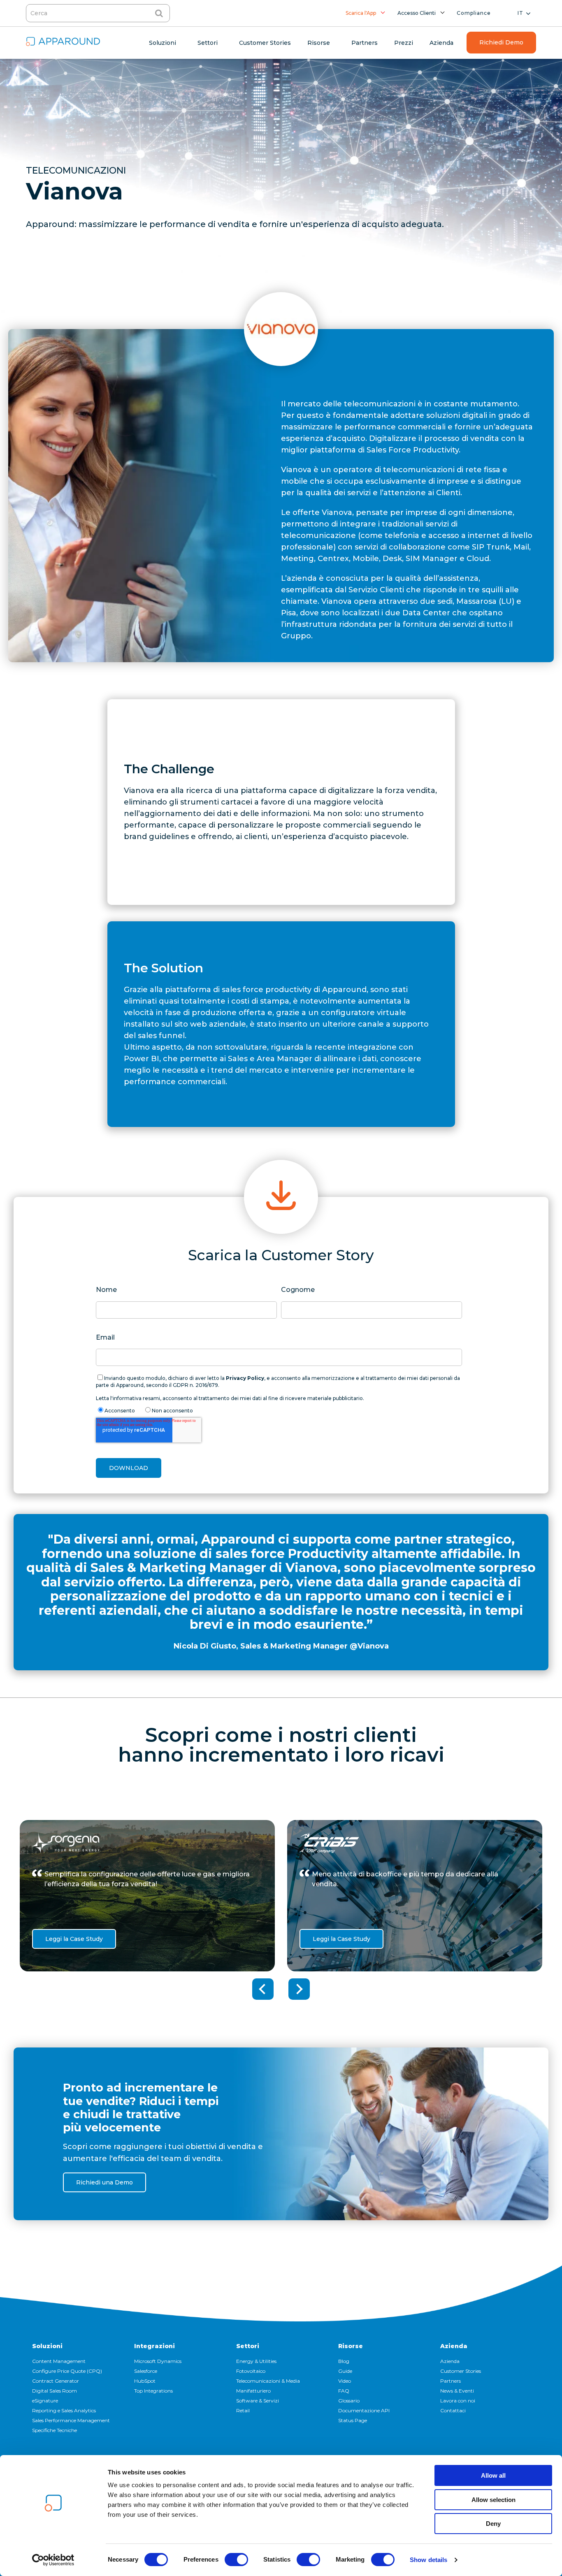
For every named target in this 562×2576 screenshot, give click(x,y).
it (520, 13)
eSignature (45, 2401)
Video (345, 2381)
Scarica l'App (361, 13)
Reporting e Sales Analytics (64, 2410)
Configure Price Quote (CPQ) (67, 2371)
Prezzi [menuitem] (404, 43)
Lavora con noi (458, 2401)
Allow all (493, 2475)
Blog (344, 2361)
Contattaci (453, 2410)
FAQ (344, 2391)
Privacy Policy (245, 1378)
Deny (493, 2524)
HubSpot (145, 2381)
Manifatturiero (253, 2391)
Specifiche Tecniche (55, 2430)
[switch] (236, 2560)
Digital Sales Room (55, 2391)
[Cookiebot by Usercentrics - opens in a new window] (53, 2560)
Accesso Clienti (417, 13)
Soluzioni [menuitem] (163, 43)
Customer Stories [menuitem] (265, 43)
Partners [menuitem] (365, 43)
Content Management (59, 2361)
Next (299, 1989)
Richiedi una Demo (105, 2182)
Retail (243, 2410)
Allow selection (493, 2500)
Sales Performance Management (71, 2420)
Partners (451, 2381)
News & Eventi (457, 2391)
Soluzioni (47, 2346)
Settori (248, 2346)
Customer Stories (461, 2371)
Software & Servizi (258, 2401)
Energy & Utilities (256, 2361)
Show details (428, 2560)
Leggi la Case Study (74, 1939)
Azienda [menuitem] (441, 43)
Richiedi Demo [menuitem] (501, 42)
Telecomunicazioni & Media (268, 2381)
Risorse (351, 2346)
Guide (345, 2371)
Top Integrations (153, 2391)
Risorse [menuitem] (319, 43)
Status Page (353, 2420)
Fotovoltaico (251, 2371)
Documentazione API (364, 2410)
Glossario (349, 2401)
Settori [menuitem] (208, 43)
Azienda (454, 2346)
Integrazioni (154, 2346)
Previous (263, 1989)
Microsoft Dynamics (158, 2361)
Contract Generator (56, 2381)
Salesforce (146, 2371)
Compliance (474, 13)
